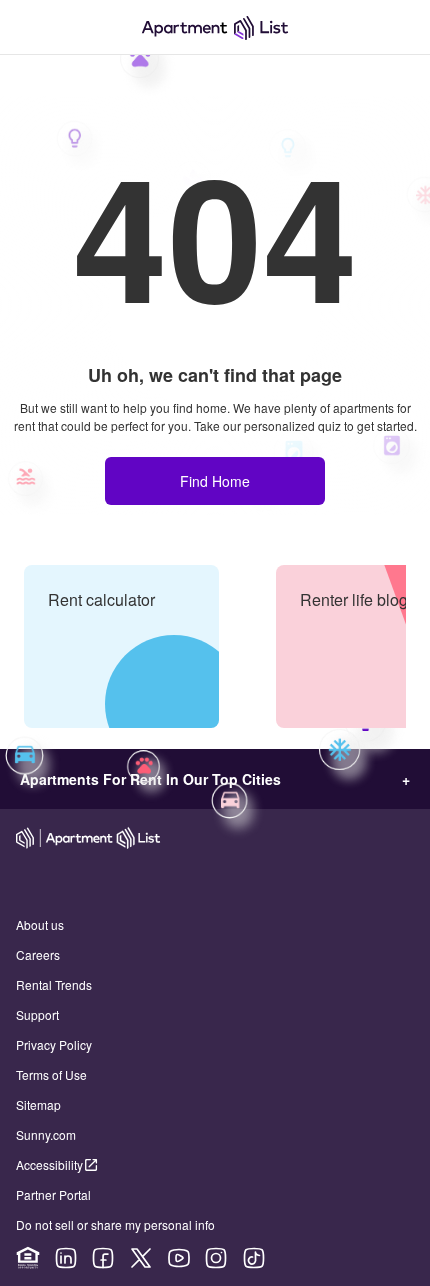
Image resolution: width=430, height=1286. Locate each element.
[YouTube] (179, 1258)
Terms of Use (51, 1074)
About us (40, 924)
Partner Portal (53, 1194)
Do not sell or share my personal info (115, 1224)
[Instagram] (216, 1258)
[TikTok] (254, 1258)
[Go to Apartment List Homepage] (215, 27)
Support (37, 1014)
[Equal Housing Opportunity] (28, 1258)
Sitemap (38, 1104)
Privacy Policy (54, 1044)
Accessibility (49, 1164)
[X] (141, 1258)
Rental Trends (54, 984)
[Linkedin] (66, 1258)
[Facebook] (103, 1258)
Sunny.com (46, 1134)
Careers (38, 954)
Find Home (215, 481)
